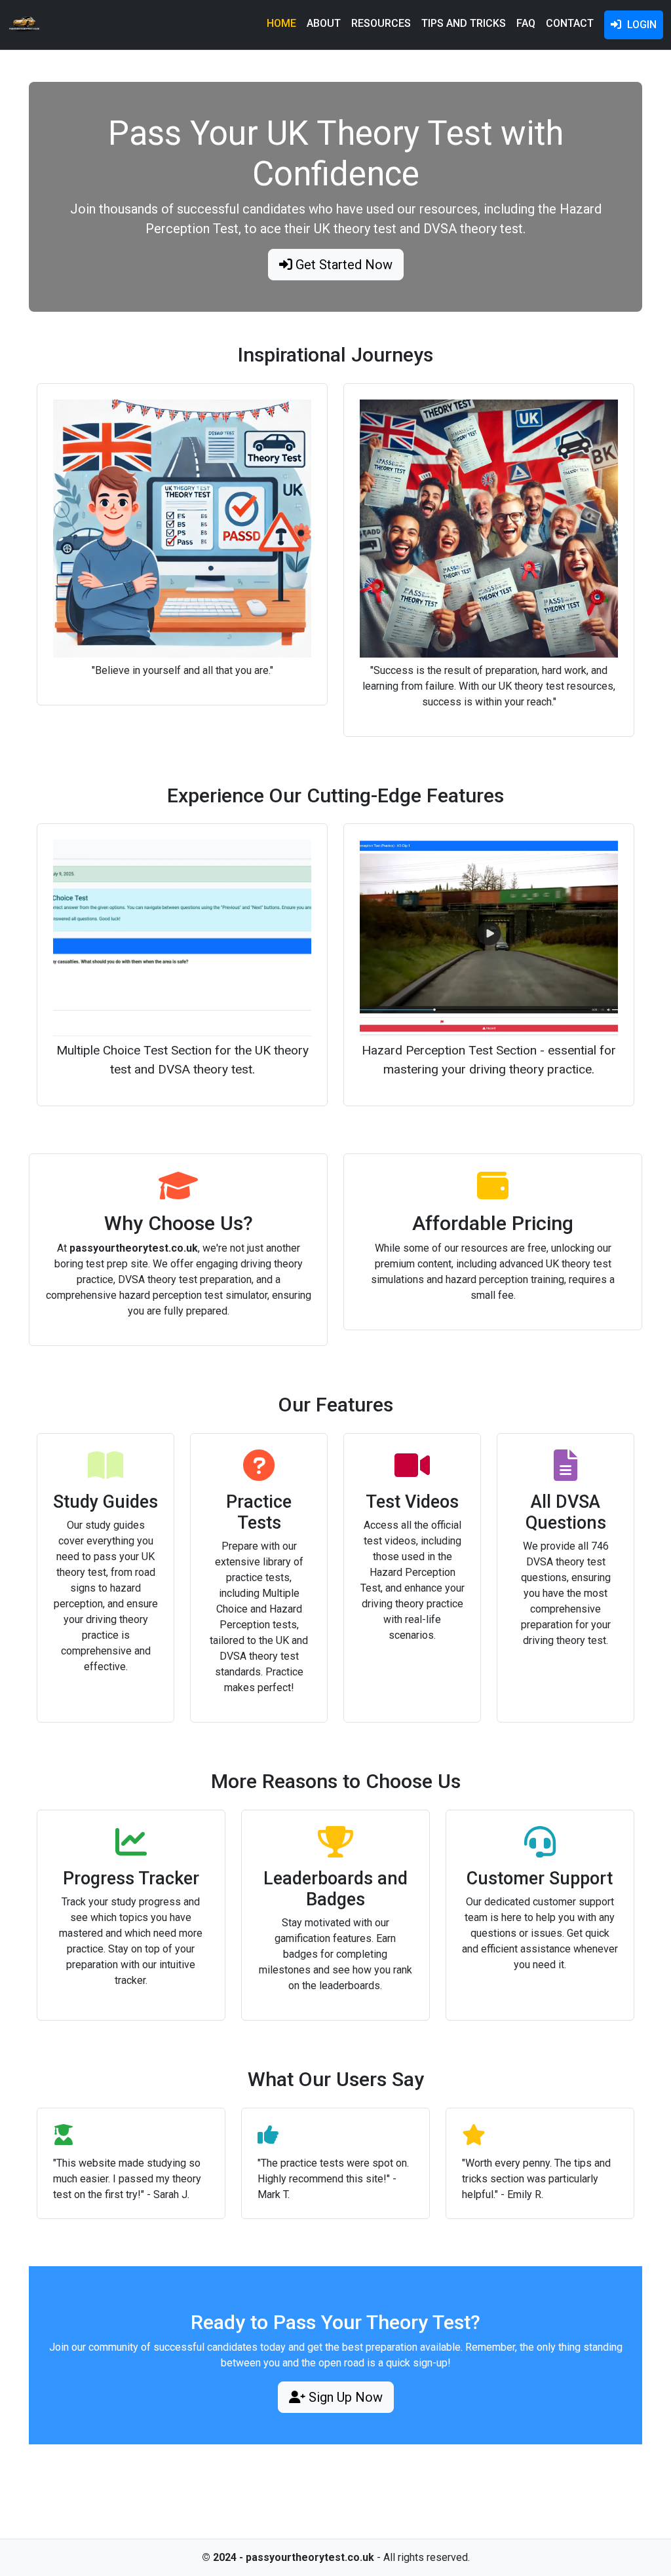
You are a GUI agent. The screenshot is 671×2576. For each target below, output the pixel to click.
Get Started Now (342, 265)
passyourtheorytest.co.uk (310, 2557)
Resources (381, 23)
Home (281, 23)
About (324, 23)
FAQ (526, 23)
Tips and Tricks (464, 23)
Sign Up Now (344, 2397)
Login (641, 25)
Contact (570, 23)
